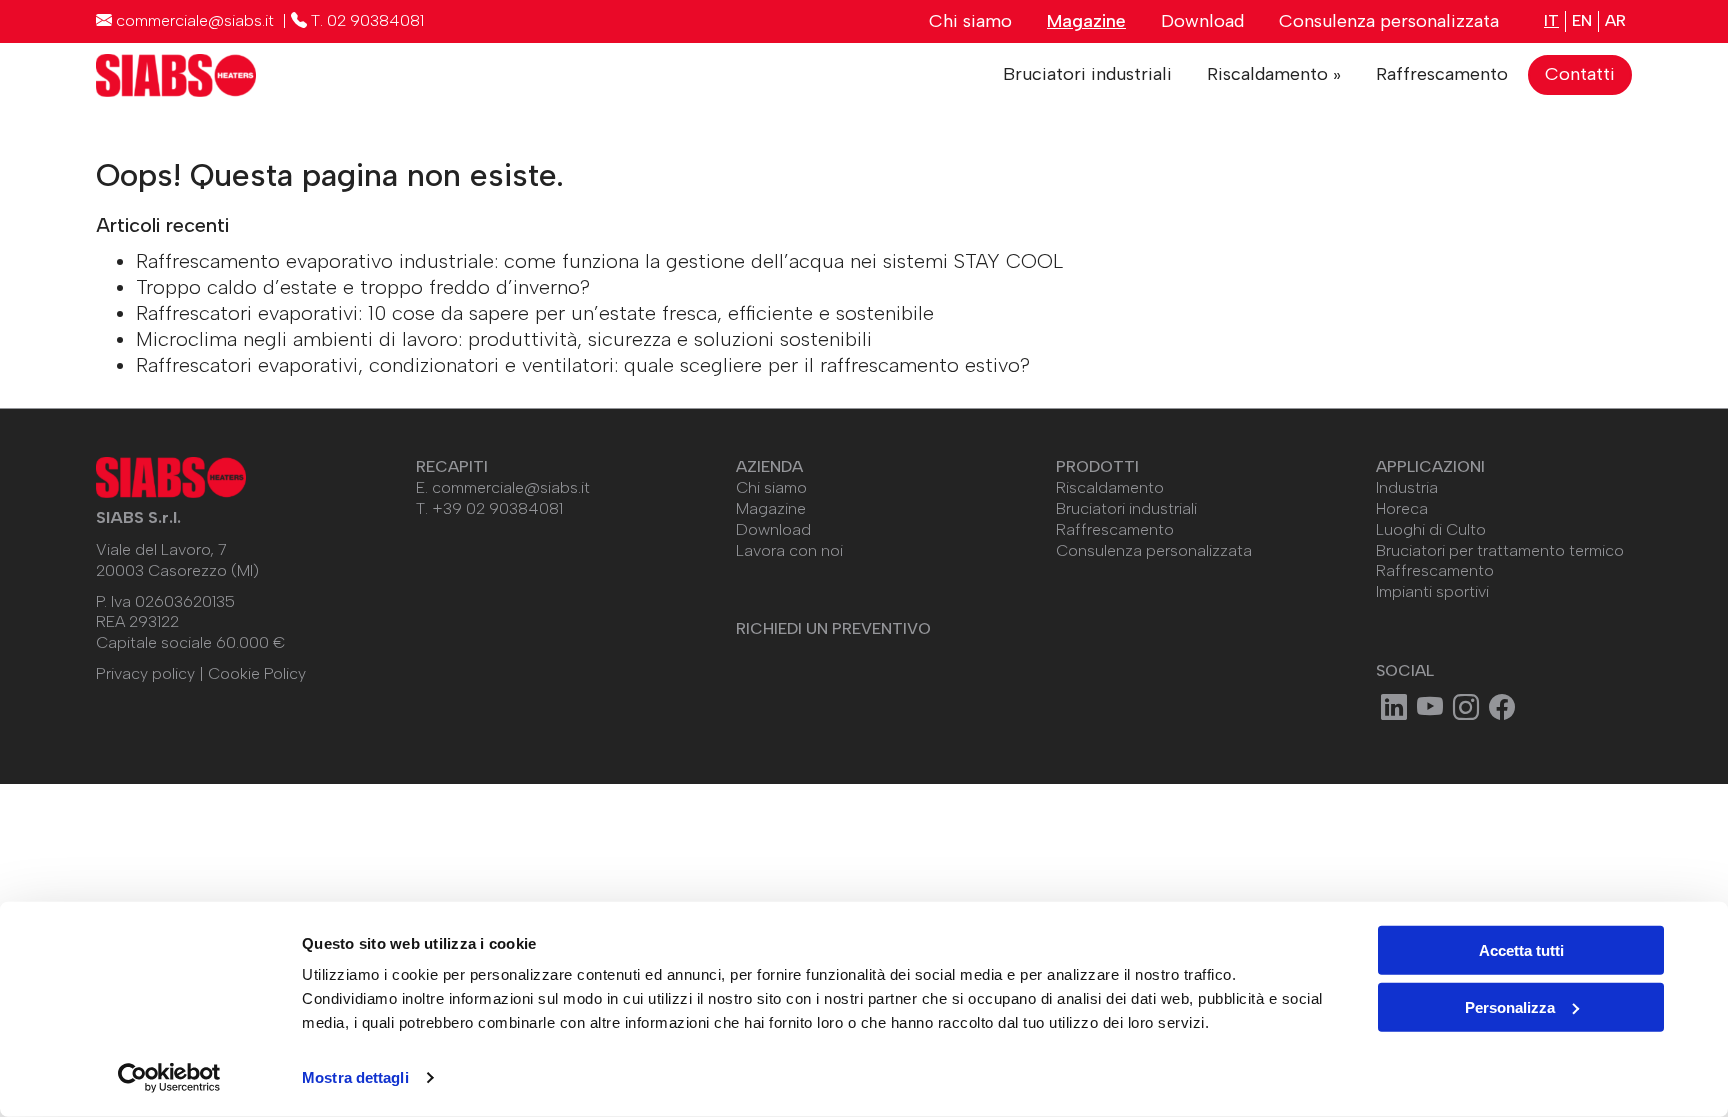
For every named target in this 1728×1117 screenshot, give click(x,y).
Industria (1407, 487)
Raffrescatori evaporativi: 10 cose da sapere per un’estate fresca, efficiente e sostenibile (535, 313)
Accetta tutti (1521, 950)
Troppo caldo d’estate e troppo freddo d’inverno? (363, 287)
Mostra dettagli (355, 1077)
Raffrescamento (1442, 74)
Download (1202, 21)
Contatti (1580, 74)
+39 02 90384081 (497, 508)
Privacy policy (145, 673)
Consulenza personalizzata (1389, 21)
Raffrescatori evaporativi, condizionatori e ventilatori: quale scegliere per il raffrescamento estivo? (583, 365)
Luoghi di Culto (1431, 529)
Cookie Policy (257, 673)
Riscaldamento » (1274, 74)
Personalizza (1510, 1006)
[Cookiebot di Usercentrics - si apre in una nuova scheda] (169, 1078)
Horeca (1402, 508)
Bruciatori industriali (1087, 74)
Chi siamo (970, 21)
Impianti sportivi (1432, 591)
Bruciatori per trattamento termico (1500, 550)
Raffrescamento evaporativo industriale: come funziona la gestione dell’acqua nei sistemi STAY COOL (599, 261)
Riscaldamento (1110, 487)
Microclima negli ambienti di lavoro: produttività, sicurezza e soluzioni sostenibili (504, 339)
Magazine (1086, 21)
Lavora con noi (789, 550)
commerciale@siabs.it (511, 487)
